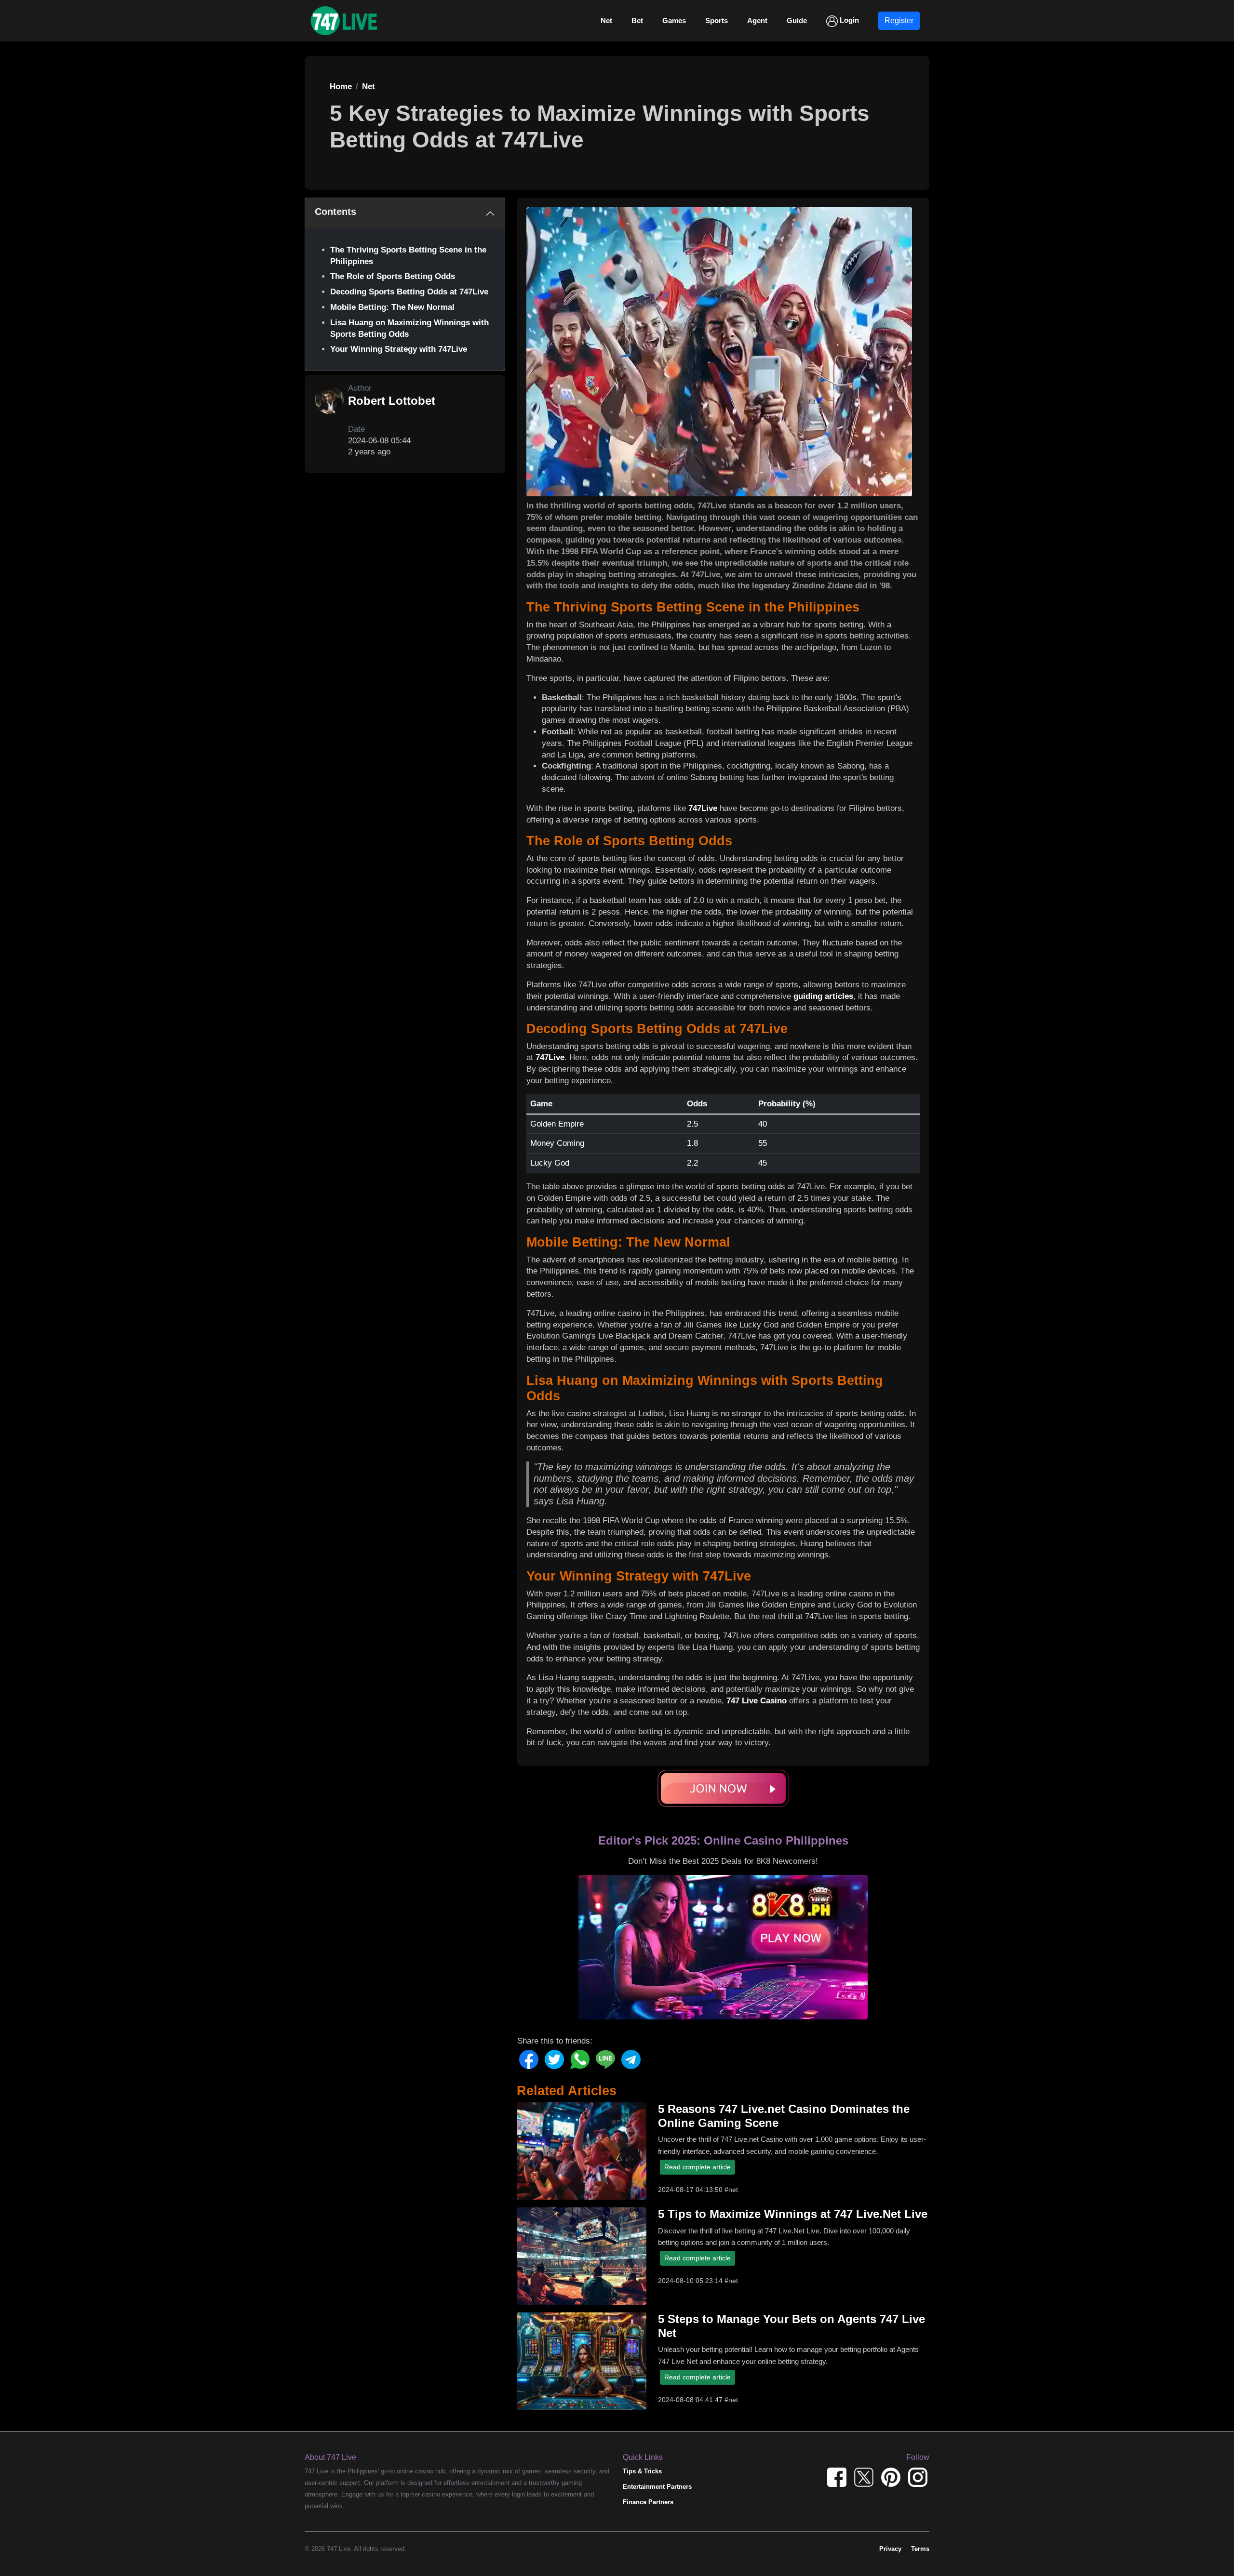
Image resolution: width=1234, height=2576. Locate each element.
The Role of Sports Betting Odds (393, 276)
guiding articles (823, 996)
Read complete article (697, 2167)
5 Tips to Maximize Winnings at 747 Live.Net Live (793, 2214)
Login (848, 20)
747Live (703, 808)
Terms (920, 2549)
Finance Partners (648, 2502)
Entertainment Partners (657, 2487)
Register (899, 20)
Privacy (890, 2549)
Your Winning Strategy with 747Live (399, 349)
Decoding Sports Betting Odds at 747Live (409, 292)
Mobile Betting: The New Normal (392, 307)
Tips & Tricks (642, 2471)
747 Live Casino (757, 1701)
